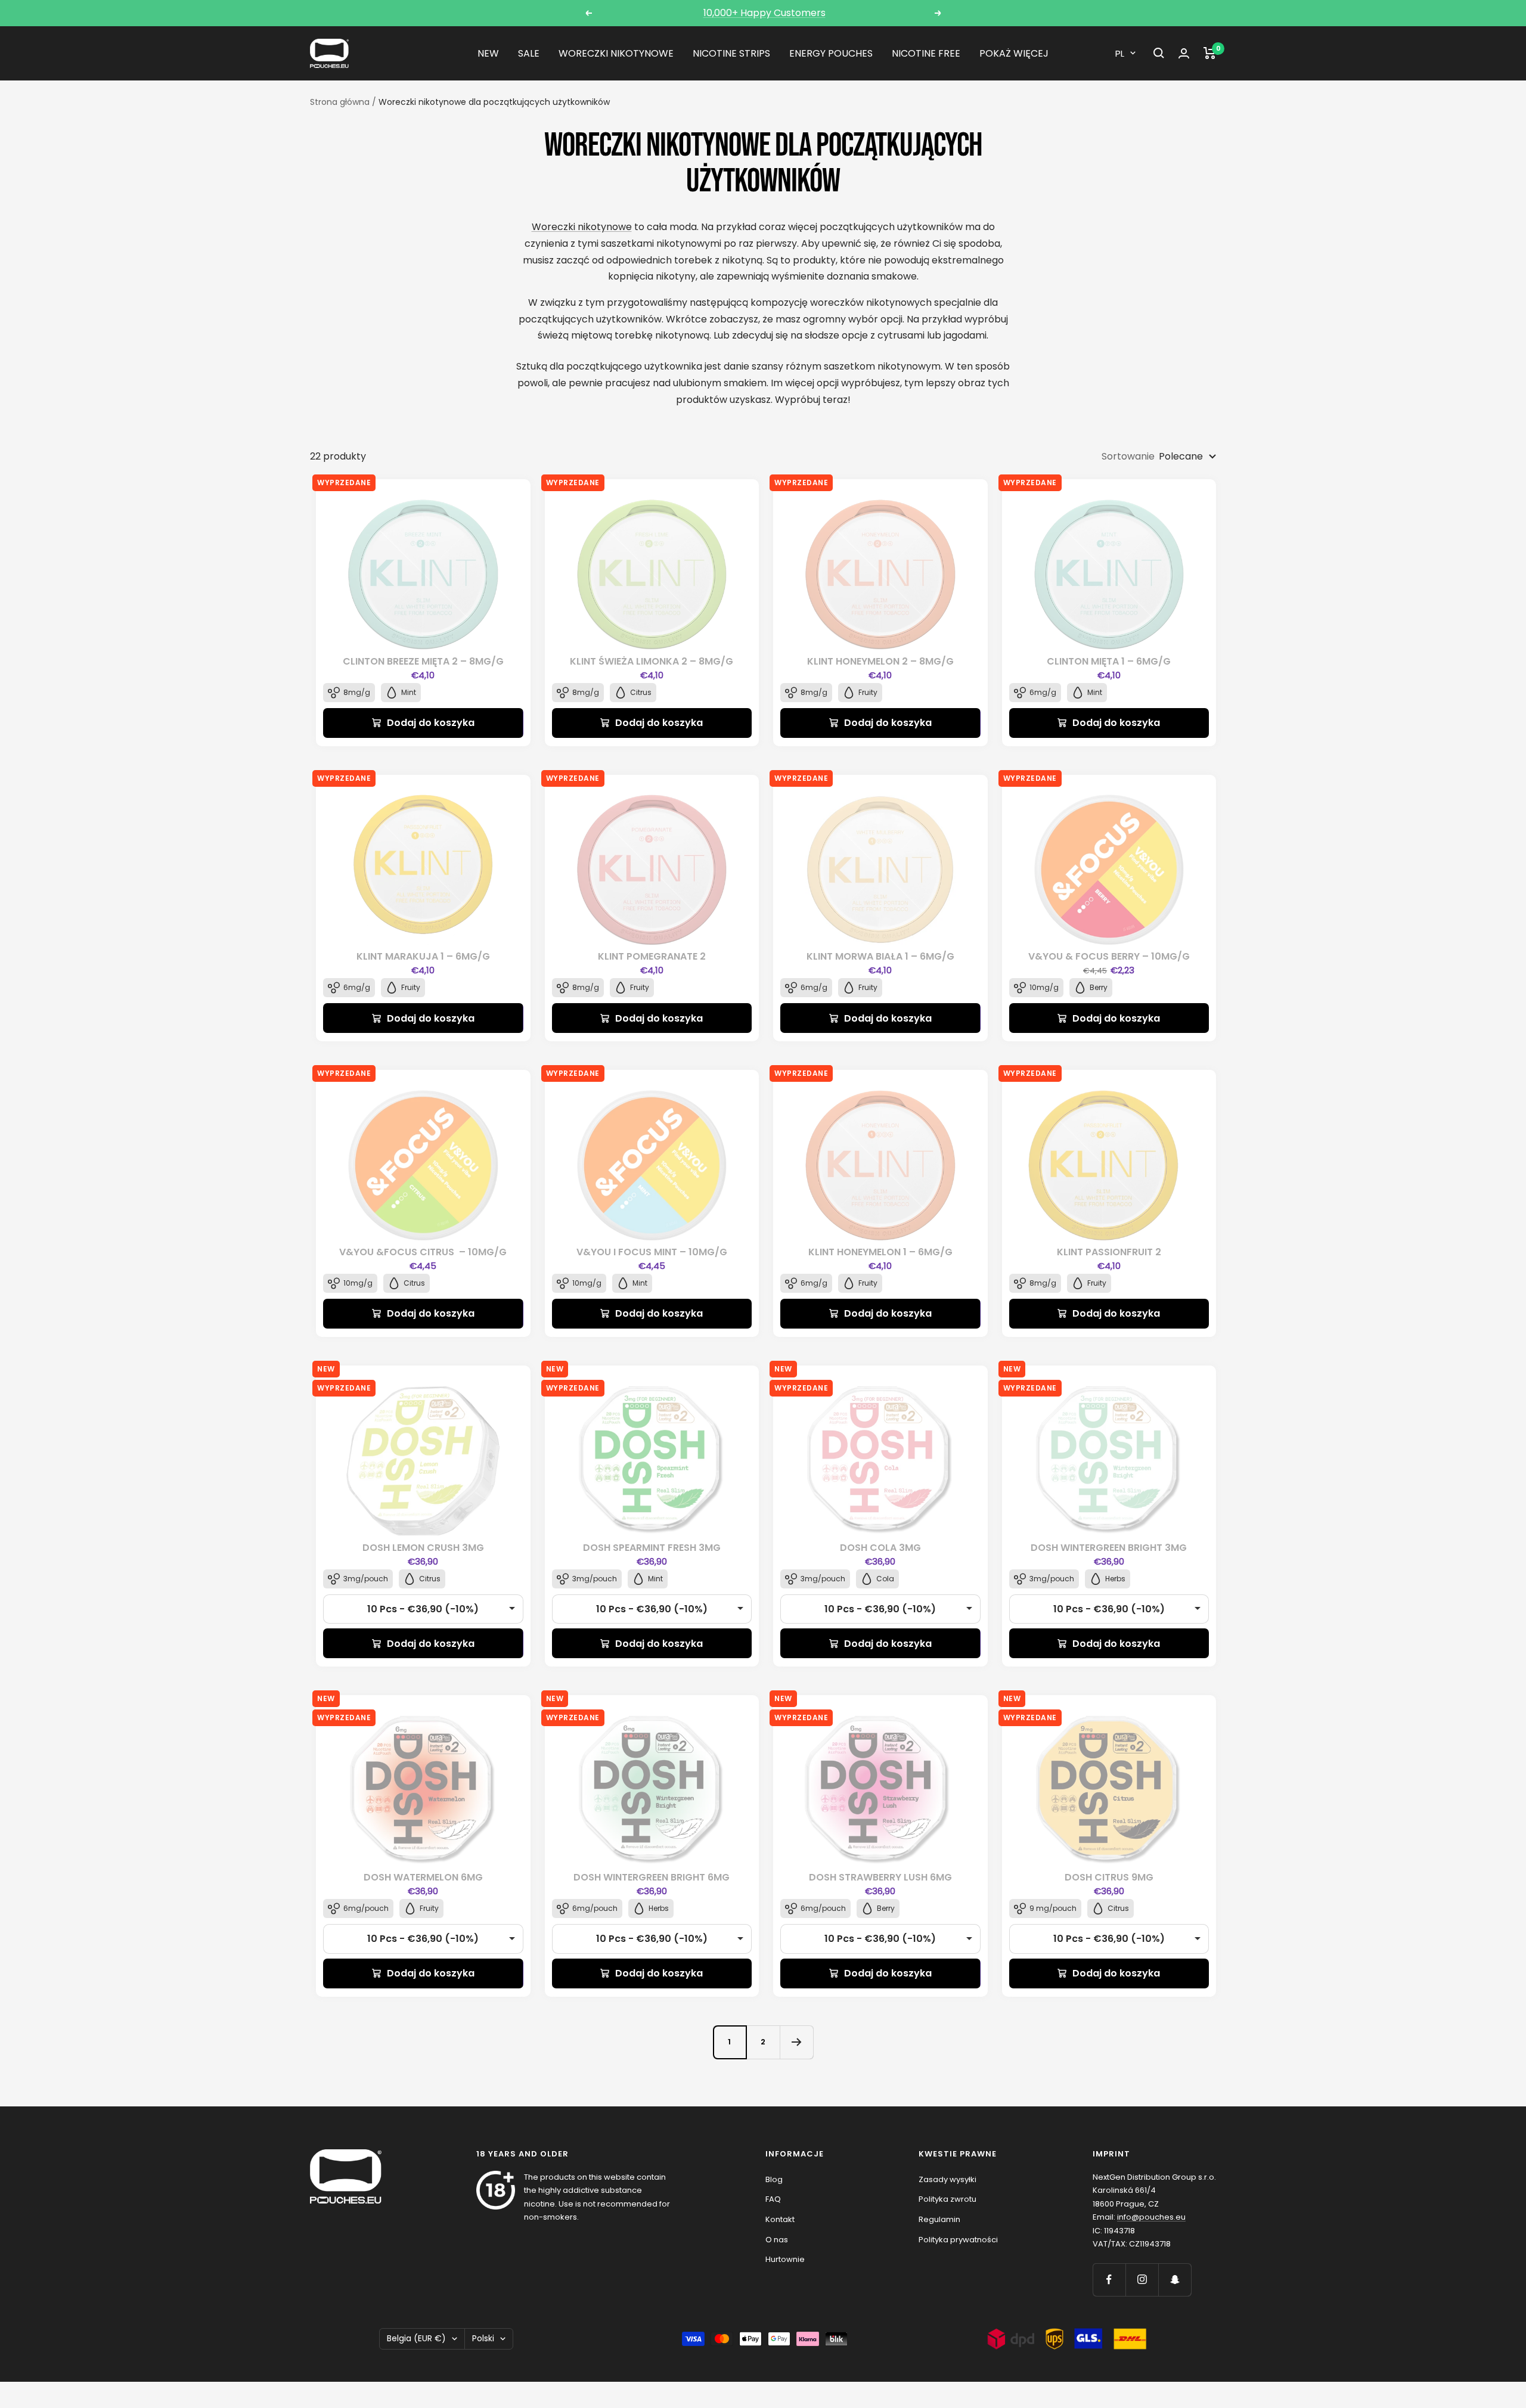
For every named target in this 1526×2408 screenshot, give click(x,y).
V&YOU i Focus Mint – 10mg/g (652, 1252)
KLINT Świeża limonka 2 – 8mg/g (652, 661)
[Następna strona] (796, 2042)
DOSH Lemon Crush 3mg (423, 1548)
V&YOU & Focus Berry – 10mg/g (1109, 956)
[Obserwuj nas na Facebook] (1109, 2280)
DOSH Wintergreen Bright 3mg (1109, 1548)
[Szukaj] (1159, 53)
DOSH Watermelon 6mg (423, 1877)
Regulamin (939, 2219)
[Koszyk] (1210, 53)
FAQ (773, 2199)
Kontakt (780, 2219)
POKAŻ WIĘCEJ (1014, 53)
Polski (483, 2338)
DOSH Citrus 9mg (1109, 1877)
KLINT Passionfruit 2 (1109, 1252)
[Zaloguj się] (1184, 53)
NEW (488, 53)
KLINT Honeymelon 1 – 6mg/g (880, 1252)
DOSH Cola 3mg (880, 1548)
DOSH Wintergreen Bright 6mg (652, 1877)
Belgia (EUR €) (416, 2338)
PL (1120, 53)
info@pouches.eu (1151, 2217)
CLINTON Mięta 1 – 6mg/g (1109, 661)
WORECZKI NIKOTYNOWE (616, 53)
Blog (774, 2179)
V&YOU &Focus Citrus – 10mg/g (423, 1252)
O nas (777, 2240)
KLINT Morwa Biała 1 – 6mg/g (880, 956)
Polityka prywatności (958, 2240)
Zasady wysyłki (947, 2179)
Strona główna (340, 102)
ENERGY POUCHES (831, 53)
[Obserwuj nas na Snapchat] (1175, 2280)
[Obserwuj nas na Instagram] (1142, 2280)
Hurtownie (785, 2259)
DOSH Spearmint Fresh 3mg (652, 1548)
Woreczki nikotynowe (582, 227)
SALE (529, 53)
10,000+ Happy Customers (764, 13)
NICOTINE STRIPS (731, 53)
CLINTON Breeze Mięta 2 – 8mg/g (423, 661)
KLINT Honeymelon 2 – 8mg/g (880, 661)
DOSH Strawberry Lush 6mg (880, 1877)
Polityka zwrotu (947, 2199)
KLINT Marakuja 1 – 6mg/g (423, 956)
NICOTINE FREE (926, 53)
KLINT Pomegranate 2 (652, 956)
